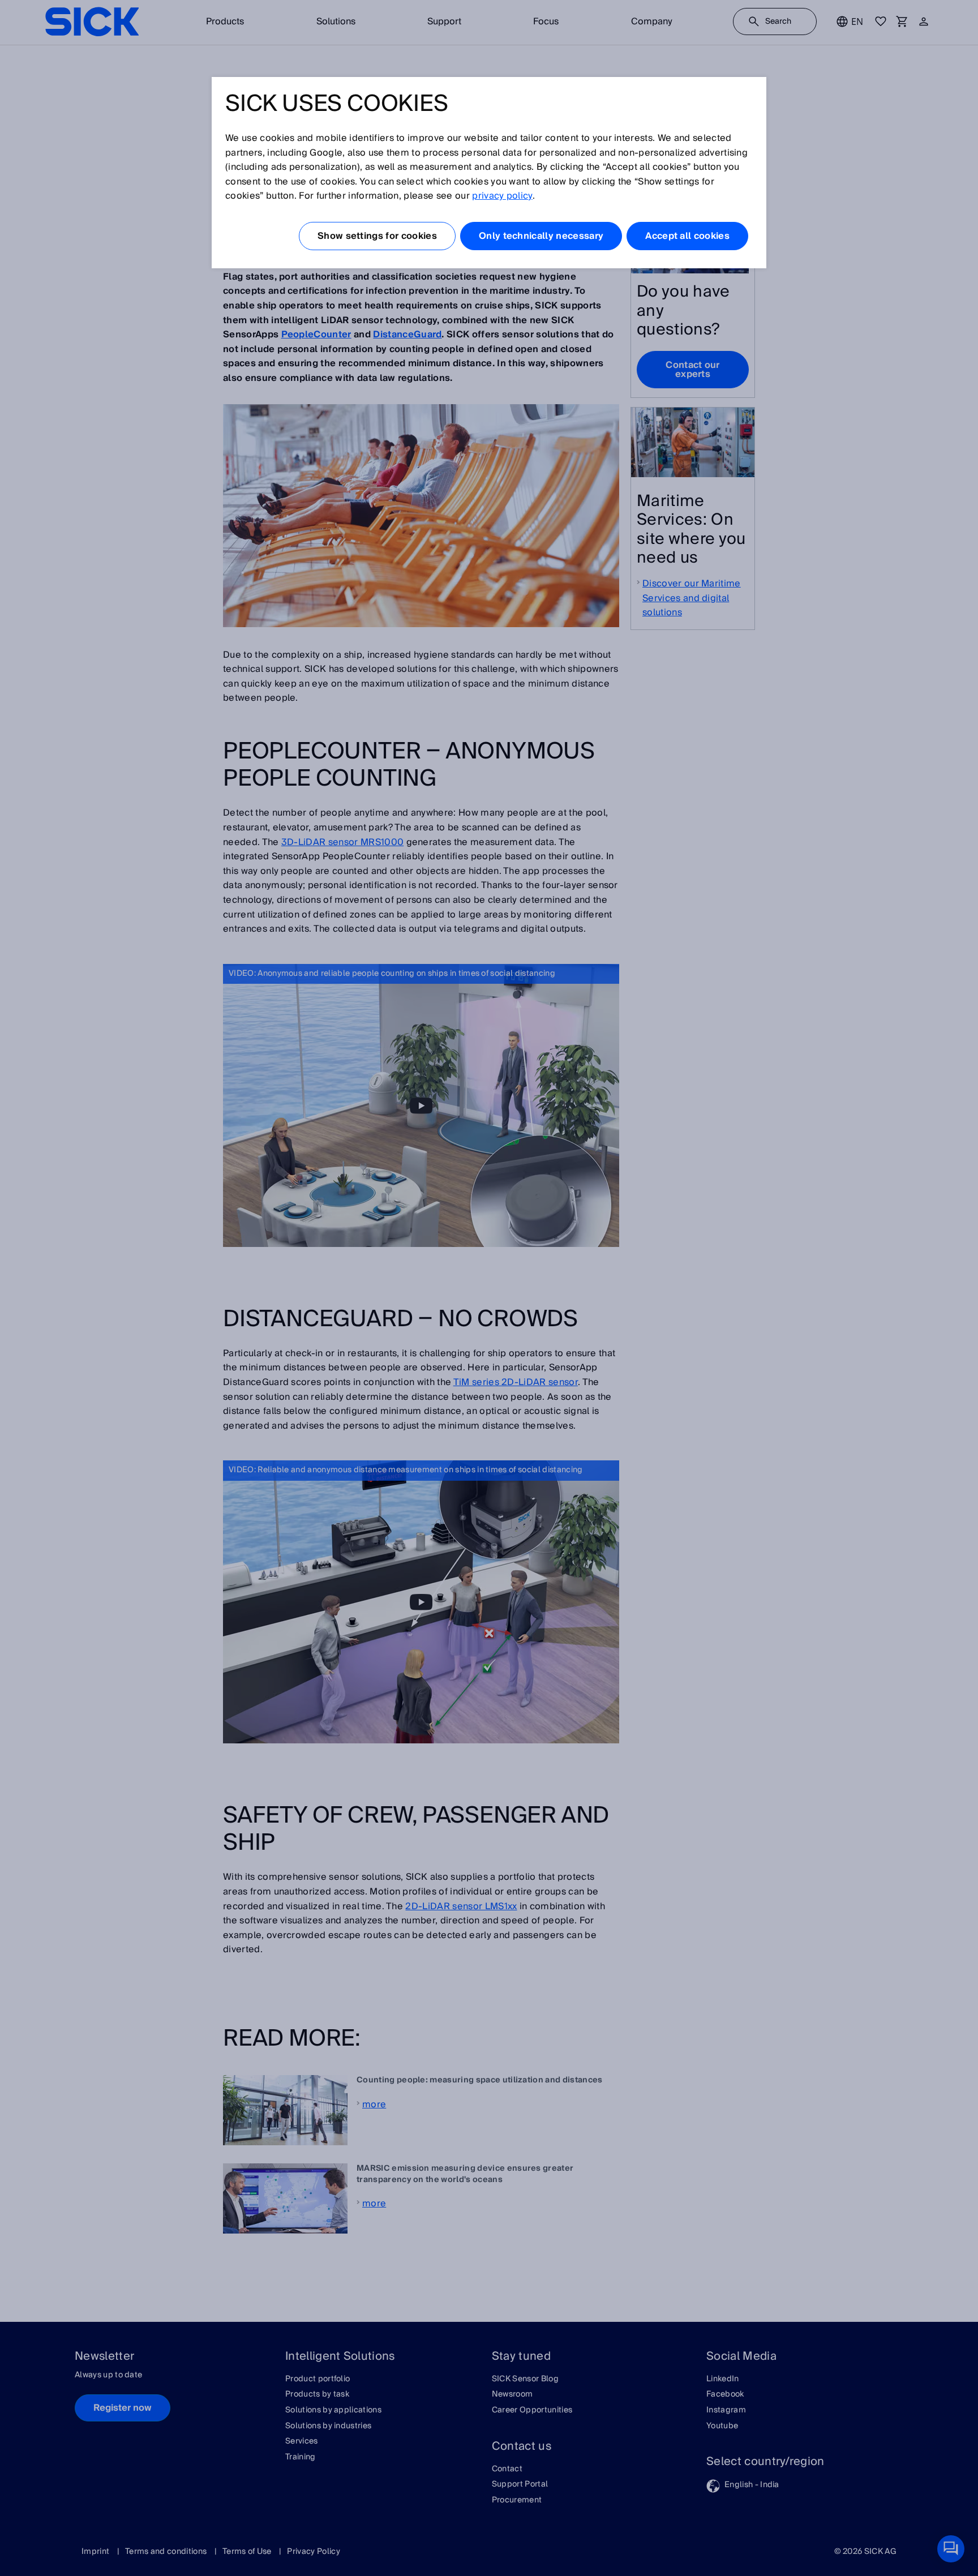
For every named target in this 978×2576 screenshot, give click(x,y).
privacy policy (502, 196)
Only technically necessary (541, 236)
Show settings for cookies (377, 236)
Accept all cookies (687, 236)
